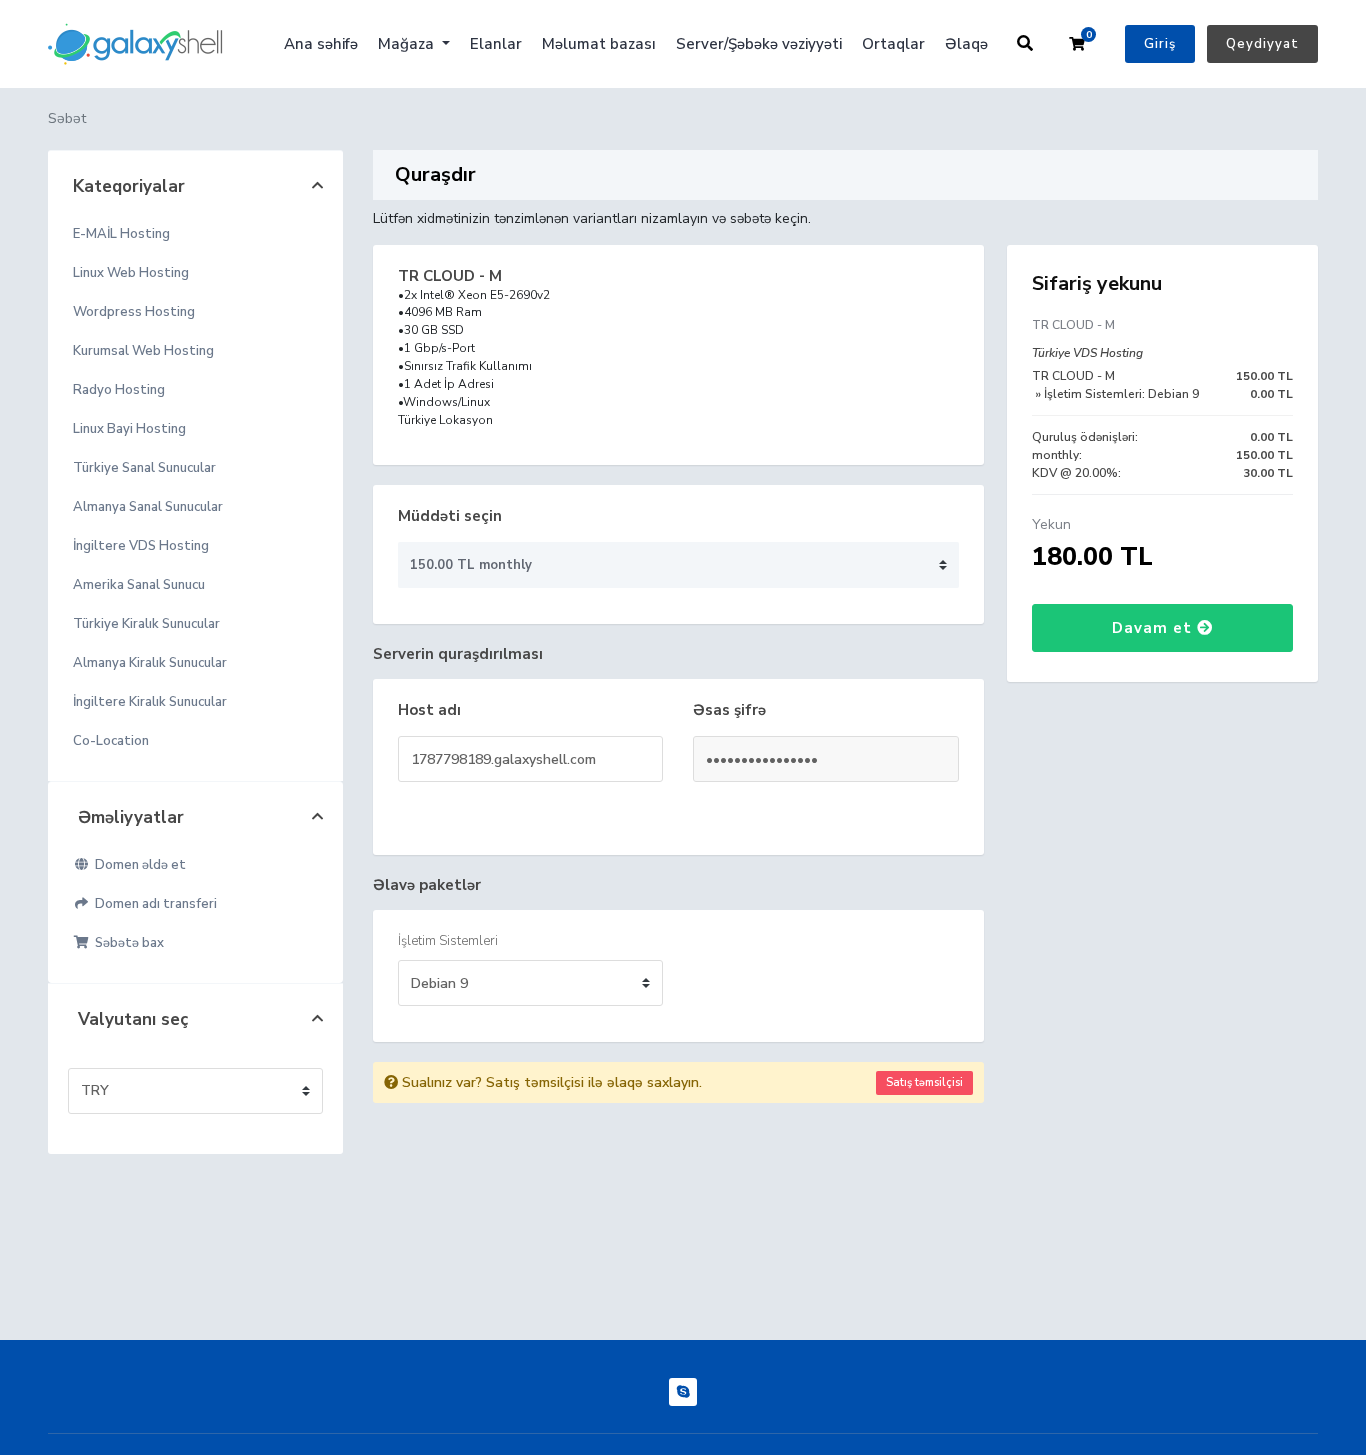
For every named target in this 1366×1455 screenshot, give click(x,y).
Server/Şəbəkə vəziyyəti (759, 44)
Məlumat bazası (599, 44)
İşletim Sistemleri (448, 941)
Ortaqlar (893, 44)
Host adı (429, 710)
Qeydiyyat (1262, 44)
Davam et (1154, 628)
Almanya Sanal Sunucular (148, 507)
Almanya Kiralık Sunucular (150, 663)
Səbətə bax (126, 943)
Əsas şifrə (729, 710)
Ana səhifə (321, 44)
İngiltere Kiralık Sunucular (150, 702)
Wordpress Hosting (134, 312)
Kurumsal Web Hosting (143, 351)
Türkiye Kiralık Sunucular (146, 624)
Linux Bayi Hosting (129, 429)
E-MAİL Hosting (121, 234)
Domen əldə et (137, 865)
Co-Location (111, 741)
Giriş (1160, 44)
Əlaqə (966, 44)
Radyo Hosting (119, 390)
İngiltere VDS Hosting (141, 546)
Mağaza (408, 44)
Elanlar (496, 44)
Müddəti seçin (450, 516)
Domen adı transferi (153, 904)
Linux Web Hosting (131, 273)
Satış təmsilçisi (924, 1082)
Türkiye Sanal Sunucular (144, 468)
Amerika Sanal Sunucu (139, 585)
